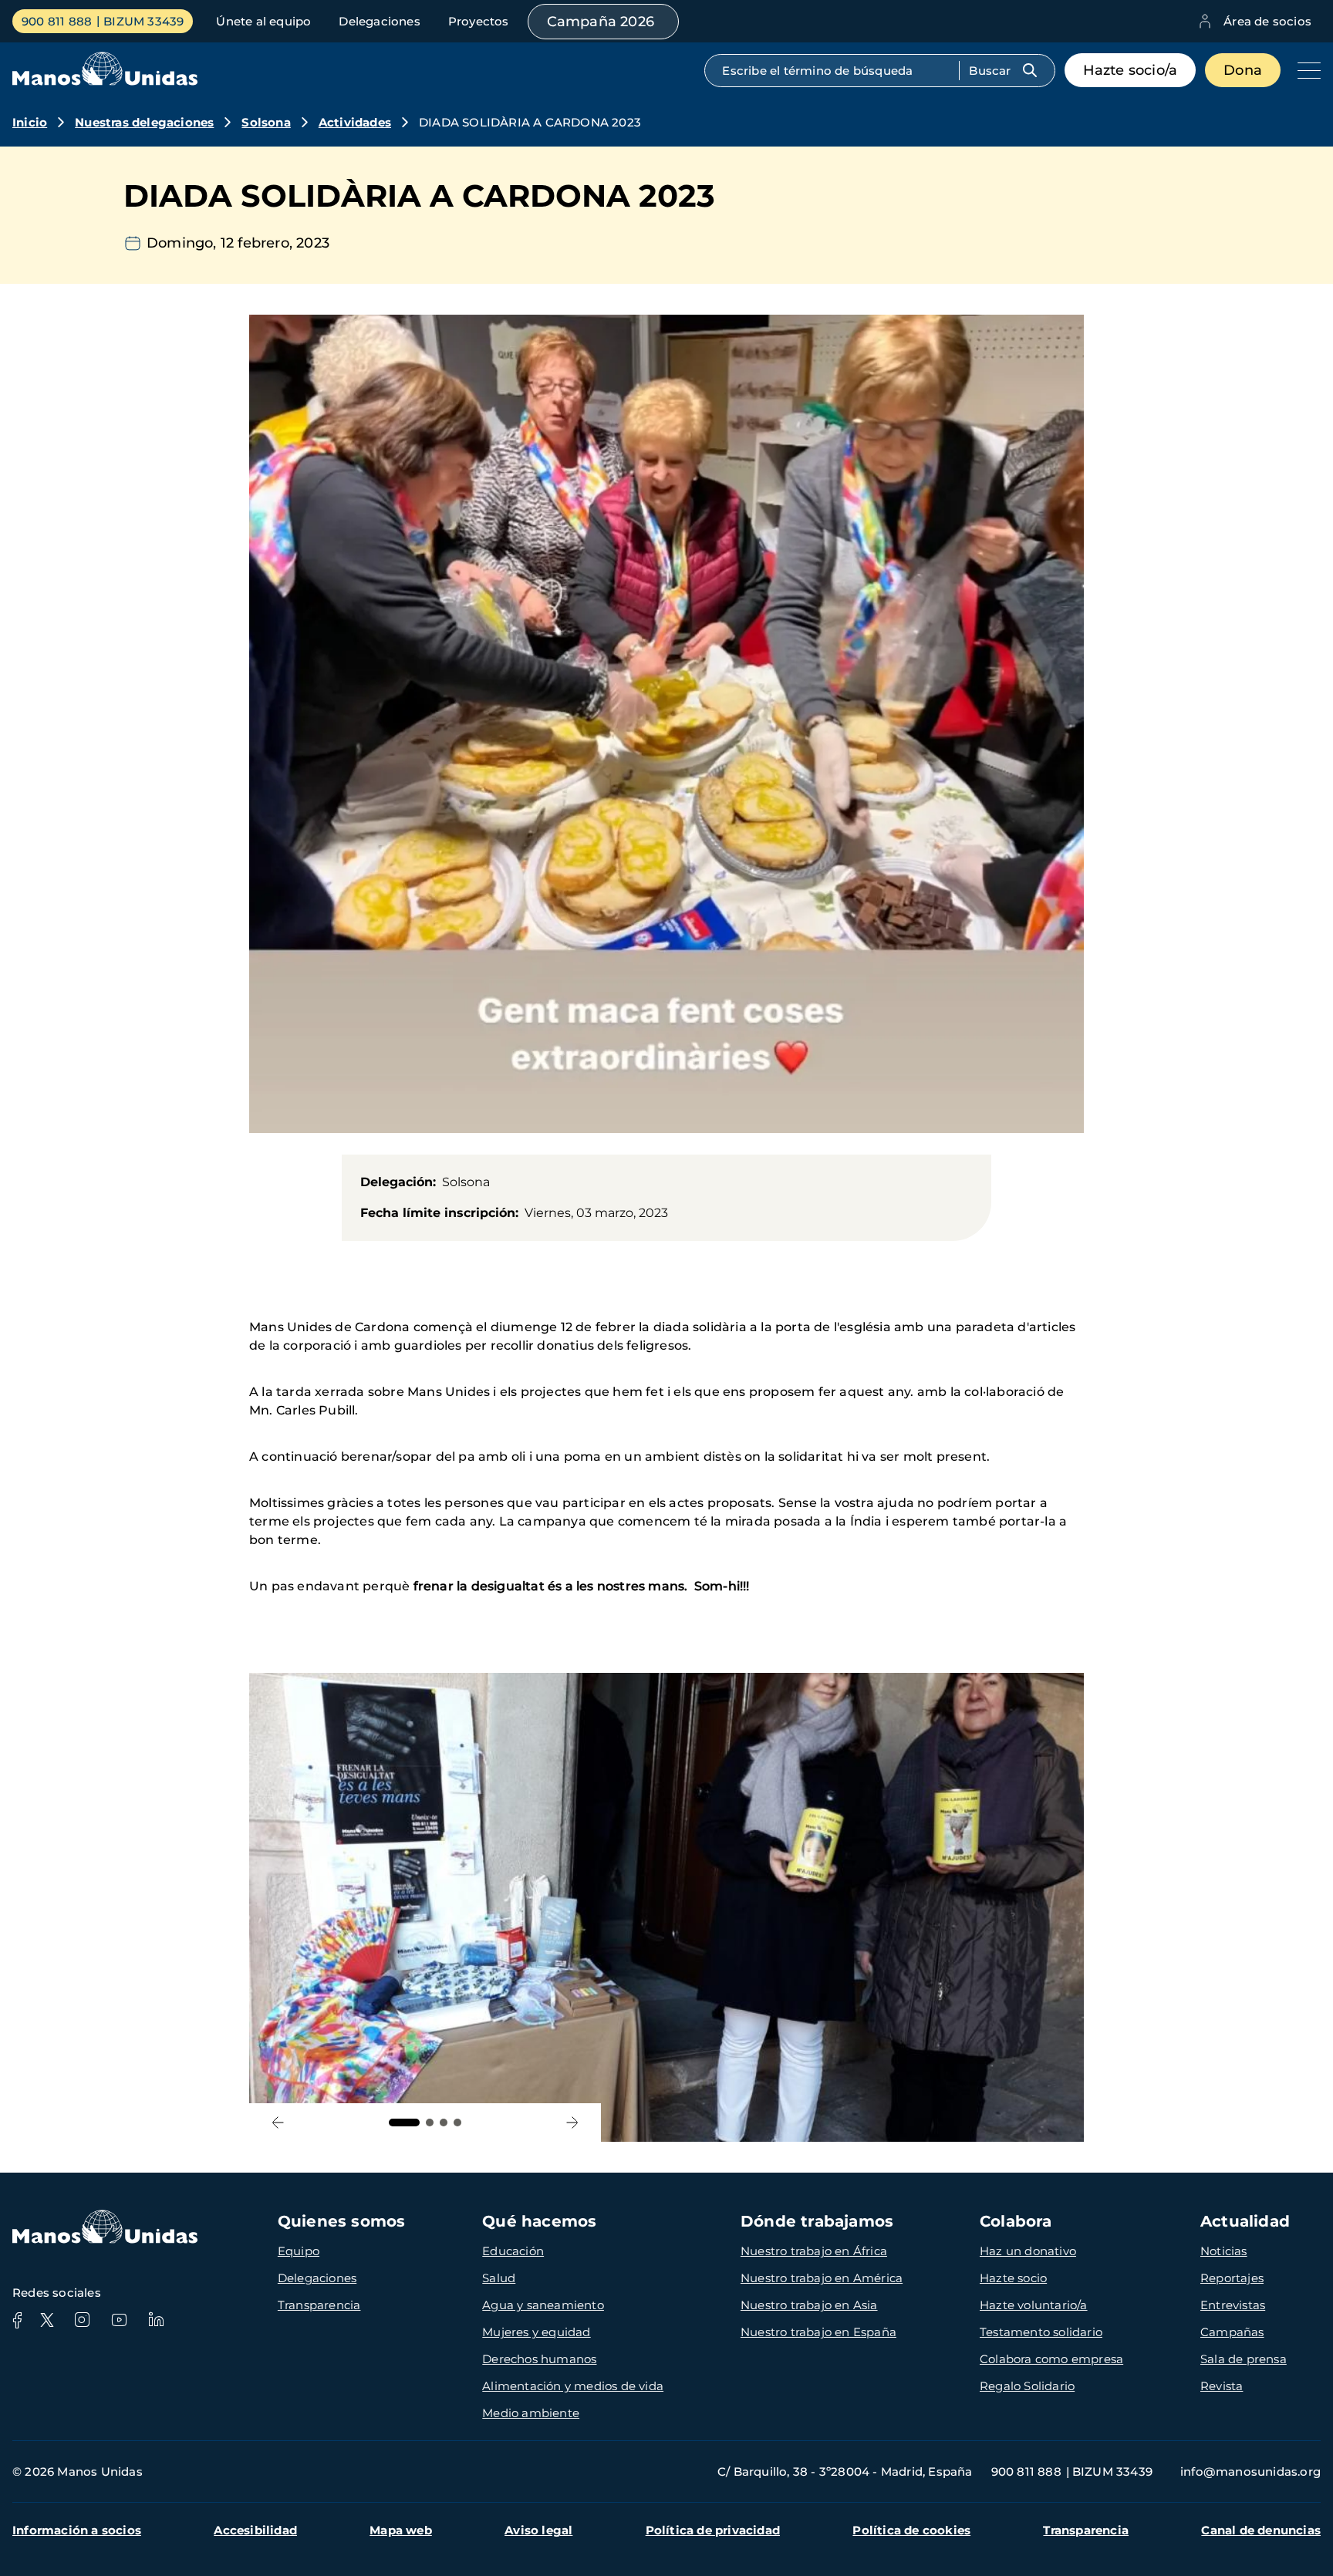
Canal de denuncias (1261, 2530)
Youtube (119, 2320)
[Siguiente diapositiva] (572, 2123)
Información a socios (77, 2530)
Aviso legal (538, 2530)
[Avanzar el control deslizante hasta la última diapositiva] (278, 2123)
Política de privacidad (713, 2530)
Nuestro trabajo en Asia (809, 2305)
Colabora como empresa (1051, 2359)
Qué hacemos (539, 2221)
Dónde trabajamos (817, 2221)
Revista (1222, 2386)
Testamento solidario (1041, 2332)
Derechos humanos (539, 2359)
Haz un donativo (1028, 2251)
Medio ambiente (531, 2413)
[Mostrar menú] (1305, 70)
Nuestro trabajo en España (818, 2332)
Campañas (1232, 2332)
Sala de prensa (1244, 2359)
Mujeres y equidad (536, 2332)
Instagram (82, 2320)
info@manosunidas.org (1250, 2471)
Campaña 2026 (601, 22)
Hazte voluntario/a (1034, 2305)
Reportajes (1232, 2278)
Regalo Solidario (1027, 2386)
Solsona (266, 122)
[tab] (404, 2123)
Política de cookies (911, 2530)
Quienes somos (342, 2221)
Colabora (1016, 2221)
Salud (499, 2278)
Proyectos (479, 21)
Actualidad (1245, 2221)
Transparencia (319, 2305)
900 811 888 (57, 21)
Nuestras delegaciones (144, 122)
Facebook (17, 2320)
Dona (1243, 70)
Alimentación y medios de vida (573, 2386)
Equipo (299, 2251)
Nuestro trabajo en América (822, 2278)
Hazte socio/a (1131, 70)
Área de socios (1267, 21)
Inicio (30, 122)
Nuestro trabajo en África (814, 2251)
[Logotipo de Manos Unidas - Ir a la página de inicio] (105, 81)
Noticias (1224, 2251)
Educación (513, 2251)
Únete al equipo (263, 21)
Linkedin (156, 2320)
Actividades (355, 122)
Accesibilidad (255, 2530)
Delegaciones (379, 21)
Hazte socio (1013, 2278)
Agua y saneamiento (543, 2305)
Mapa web (401, 2530)
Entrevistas (1233, 2305)
